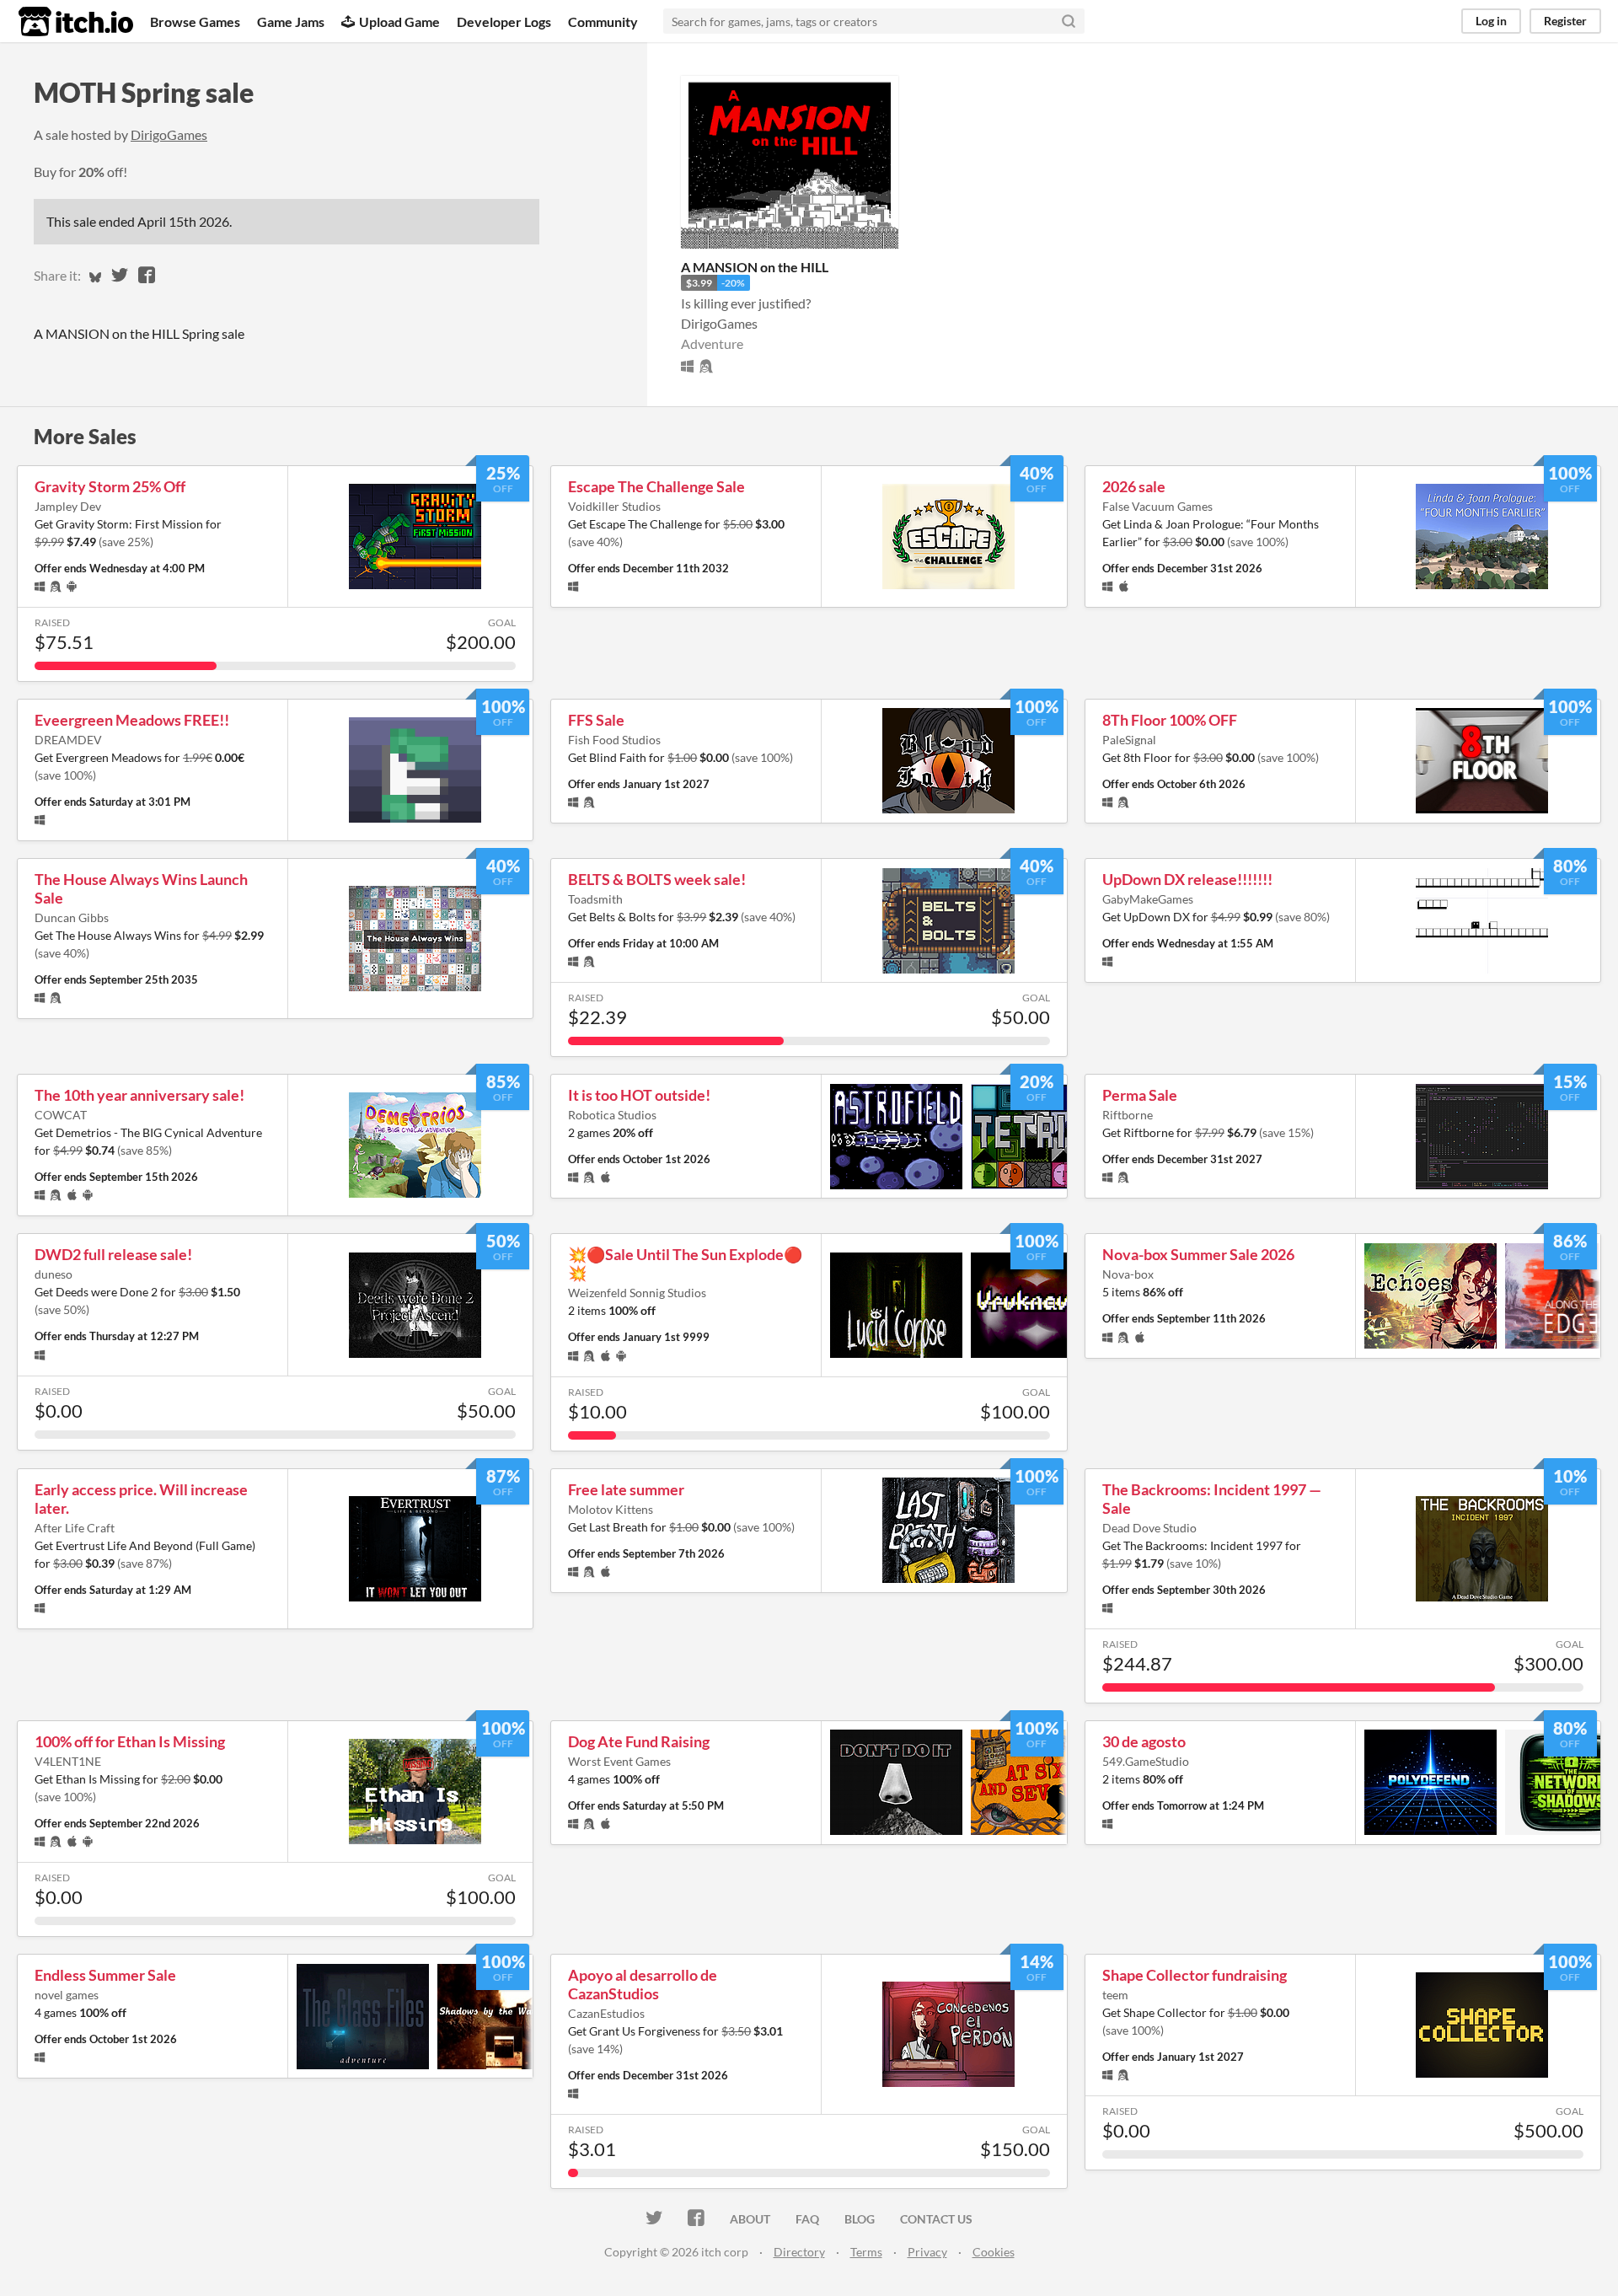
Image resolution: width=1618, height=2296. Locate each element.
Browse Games (195, 21)
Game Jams (291, 21)
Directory (799, 2252)
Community (603, 21)
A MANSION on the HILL (755, 267)
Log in (1491, 21)
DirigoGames (169, 134)
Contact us (936, 2219)
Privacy (927, 2252)
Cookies (994, 2252)
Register (1565, 21)
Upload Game (399, 21)
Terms (866, 2252)
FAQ (807, 2219)
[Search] (1069, 21)
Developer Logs (504, 21)
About (750, 2219)
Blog (860, 2219)
